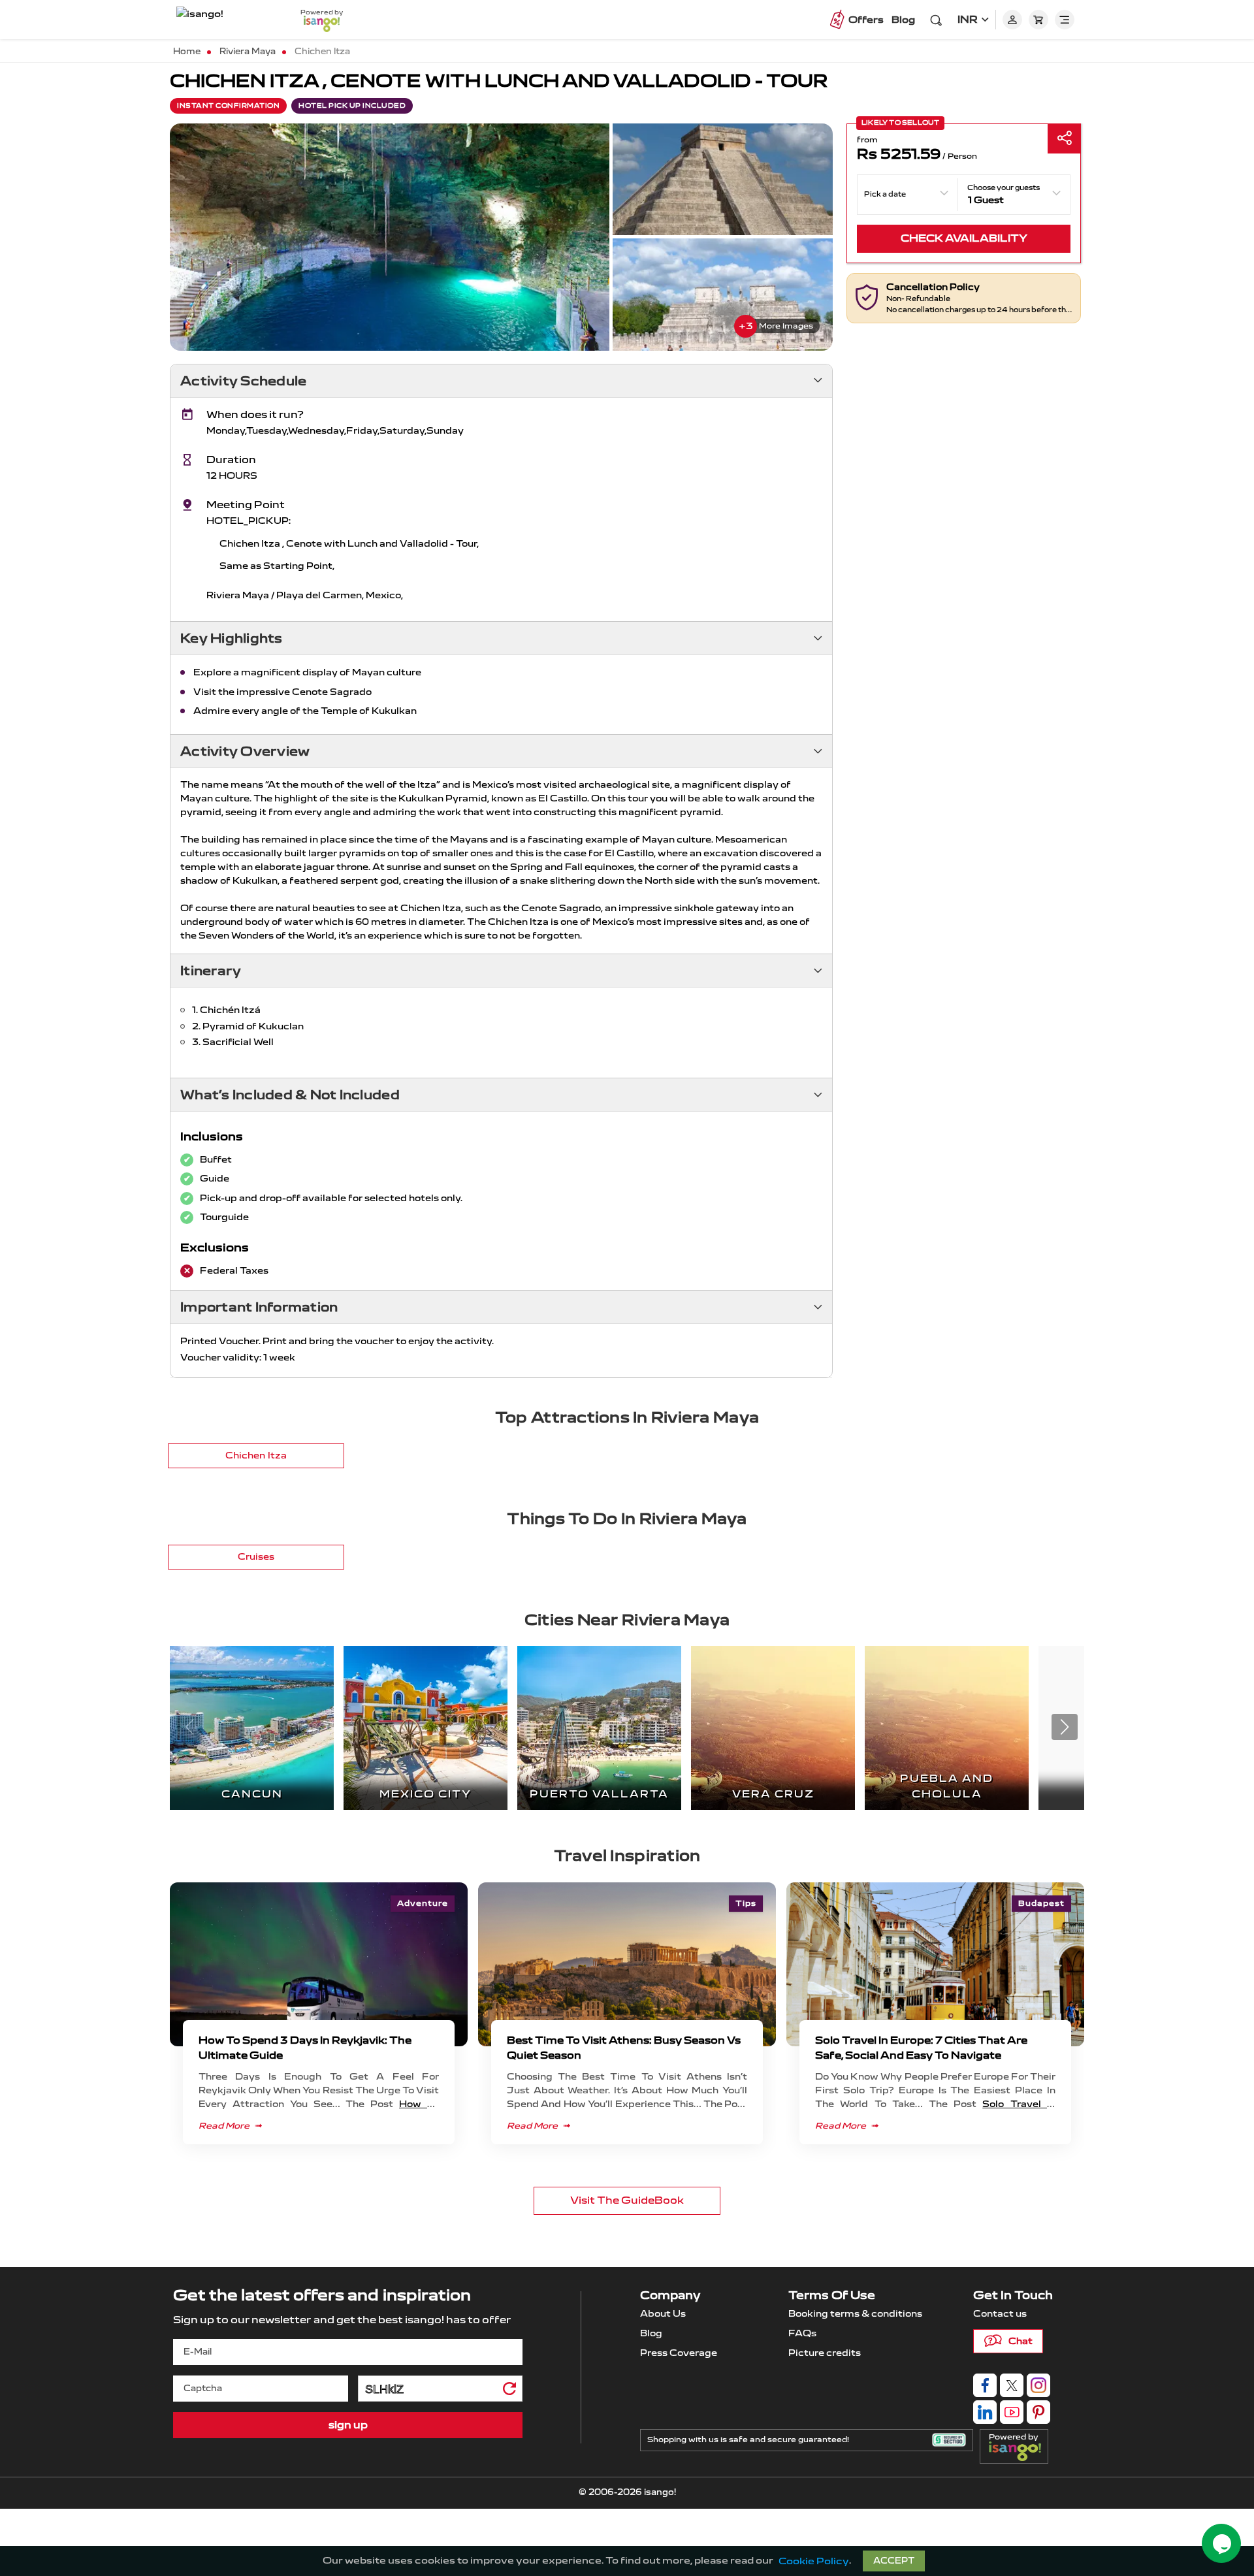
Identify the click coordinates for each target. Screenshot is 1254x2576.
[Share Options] (1064, 139)
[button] (1065, 1727)
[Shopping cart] (1038, 20)
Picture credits (825, 2353)
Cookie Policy (814, 2561)
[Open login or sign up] (1012, 20)
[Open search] (936, 20)
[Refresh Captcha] (509, 2391)
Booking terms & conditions (855, 2314)
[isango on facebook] (985, 2385)
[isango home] (225, 20)
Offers (866, 20)
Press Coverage (679, 2353)
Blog (903, 20)
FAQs (802, 2333)
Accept (894, 2561)
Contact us (1000, 2314)
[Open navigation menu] (1065, 20)
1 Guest (986, 200)
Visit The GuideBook (627, 2200)
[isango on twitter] (1012, 2385)
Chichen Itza (256, 1456)
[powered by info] (1018, 2451)
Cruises (256, 1557)
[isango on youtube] (1012, 2412)
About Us (663, 2314)
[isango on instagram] (1038, 2385)
